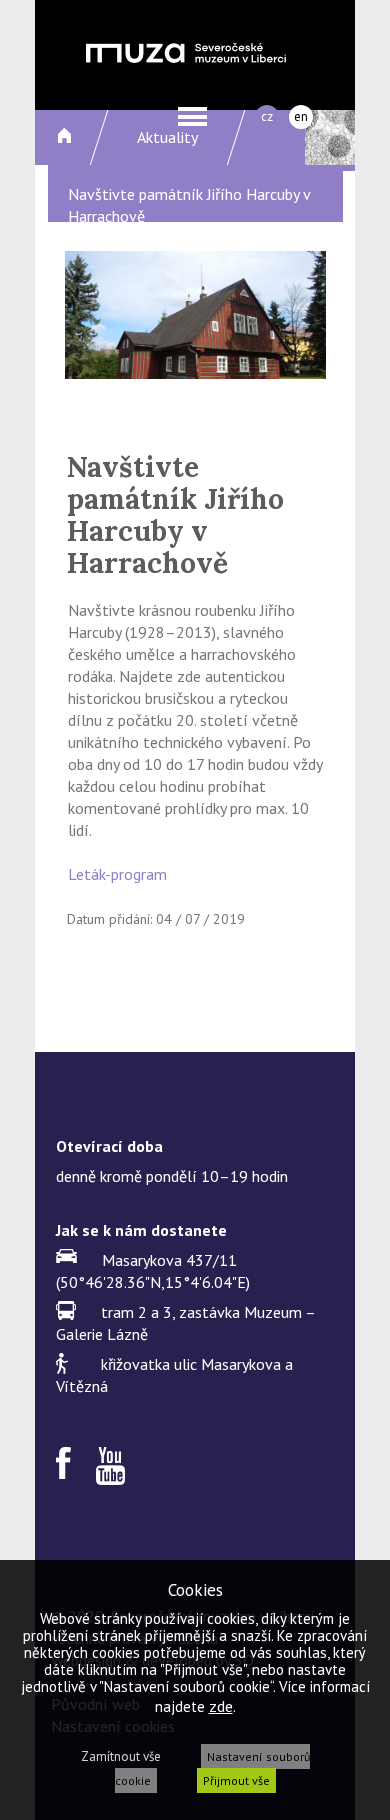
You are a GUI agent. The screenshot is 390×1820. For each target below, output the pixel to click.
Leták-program (117, 874)
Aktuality (167, 137)
